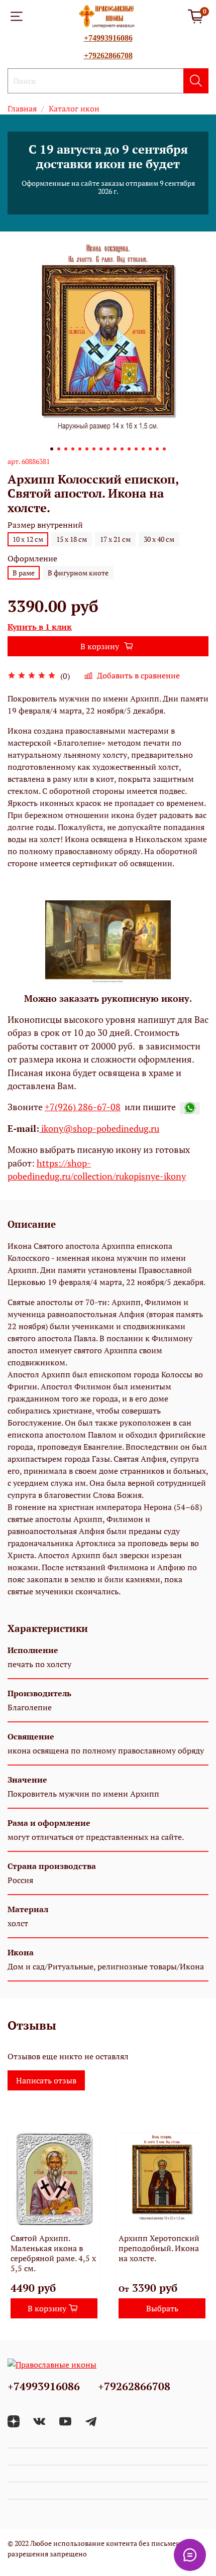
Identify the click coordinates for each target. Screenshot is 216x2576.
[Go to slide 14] (143, 449)
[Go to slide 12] (129, 449)
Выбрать (162, 2308)
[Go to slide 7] (94, 449)
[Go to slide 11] (122, 449)
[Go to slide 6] (87, 449)
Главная (22, 108)
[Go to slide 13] (136, 449)
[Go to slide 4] (73, 449)
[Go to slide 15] (150, 449)
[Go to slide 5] (80, 449)
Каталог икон (74, 108)
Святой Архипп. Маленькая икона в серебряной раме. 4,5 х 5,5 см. (53, 2253)
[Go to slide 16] (157, 449)
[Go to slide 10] (115, 449)
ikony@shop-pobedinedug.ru (99, 1129)
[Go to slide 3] (66, 449)
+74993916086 (108, 38)
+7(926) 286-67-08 (83, 1107)
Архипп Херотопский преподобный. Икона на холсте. (159, 2248)
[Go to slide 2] (59, 449)
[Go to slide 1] (52, 449)
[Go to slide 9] (108, 449)
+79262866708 (108, 55)
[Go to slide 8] (101, 449)
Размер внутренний (45, 525)
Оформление (32, 559)
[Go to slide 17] (164, 449)
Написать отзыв (46, 2080)
